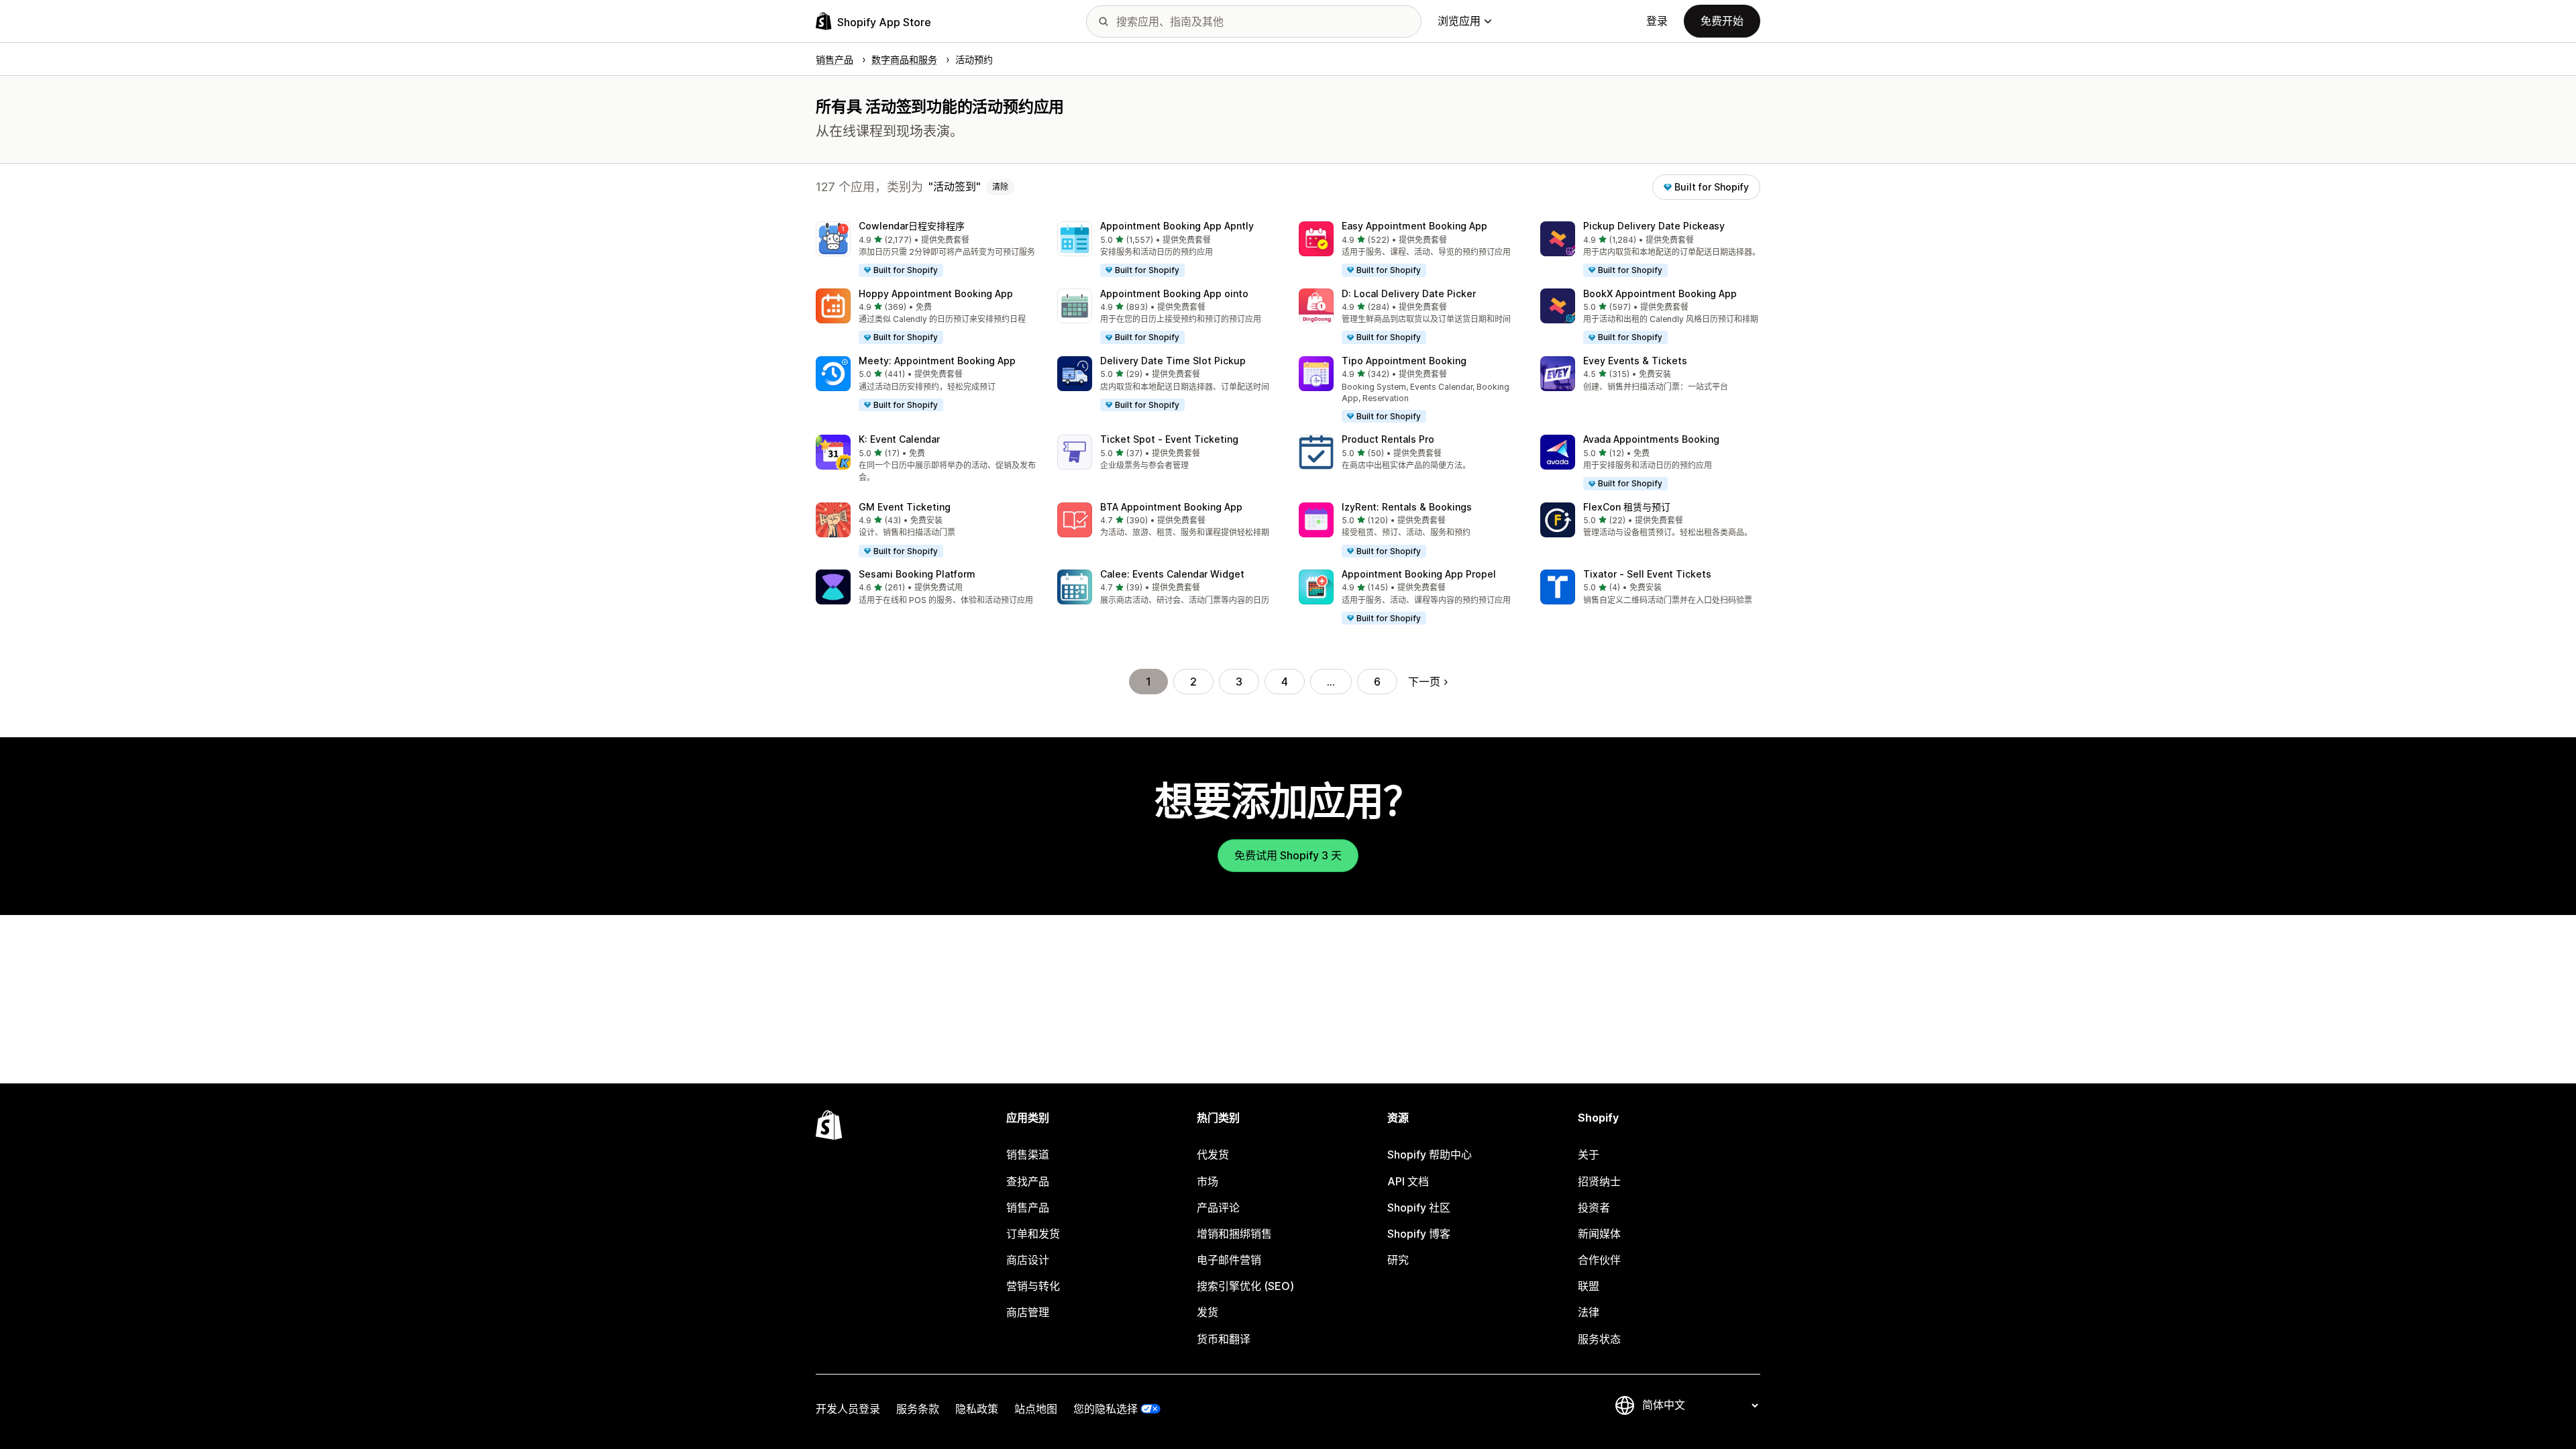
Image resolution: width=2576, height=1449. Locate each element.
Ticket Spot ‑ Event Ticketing (1169, 439)
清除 (1000, 187)
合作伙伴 (1599, 1260)
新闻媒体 (1599, 1234)
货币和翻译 (1224, 1339)
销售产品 (1028, 1207)
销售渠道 (1028, 1155)
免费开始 (1722, 21)
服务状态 (1599, 1339)
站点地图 (1036, 1409)
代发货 (1213, 1155)
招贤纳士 (1599, 1181)
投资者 (1594, 1207)
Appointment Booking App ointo (1174, 293)
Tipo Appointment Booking (1404, 361)
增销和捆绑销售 (1234, 1234)
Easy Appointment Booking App (1414, 226)
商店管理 (1028, 1312)
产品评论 (1218, 1207)
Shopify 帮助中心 (1430, 1155)
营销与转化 (1033, 1286)
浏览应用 (1459, 21)
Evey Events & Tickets (1635, 361)
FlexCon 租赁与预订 (1627, 507)
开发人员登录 (848, 1409)
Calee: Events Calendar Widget (1172, 574)
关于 (1589, 1155)
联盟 (1589, 1286)
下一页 (1424, 682)
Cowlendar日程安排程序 (912, 226)
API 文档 (1408, 1181)
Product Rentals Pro (1388, 439)
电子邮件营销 (1229, 1260)
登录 (1657, 21)
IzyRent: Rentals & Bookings (1407, 507)
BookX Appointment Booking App (1660, 293)
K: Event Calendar (899, 439)
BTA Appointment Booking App (1171, 507)
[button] (926, 250)
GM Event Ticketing (905, 507)
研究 (1398, 1260)
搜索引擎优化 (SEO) (1245, 1286)
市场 (1207, 1181)
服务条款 (918, 1409)
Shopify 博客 (1419, 1234)
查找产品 (1028, 1181)
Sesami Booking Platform (917, 574)
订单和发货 (1033, 1234)
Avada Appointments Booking (1651, 439)
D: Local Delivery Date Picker (1409, 293)
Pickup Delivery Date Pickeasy (1654, 226)
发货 (1207, 1312)
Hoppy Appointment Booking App (936, 293)
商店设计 (1028, 1260)
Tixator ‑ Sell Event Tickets (1647, 574)
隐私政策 (977, 1409)
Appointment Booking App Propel (1419, 574)
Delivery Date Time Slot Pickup (1173, 361)
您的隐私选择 (1106, 1409)
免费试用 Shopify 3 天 (1288, 855)
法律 (1589, 1312)
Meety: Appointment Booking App (937, 361)
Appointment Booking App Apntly (1177, 226)
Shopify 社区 (1419, 1207)
